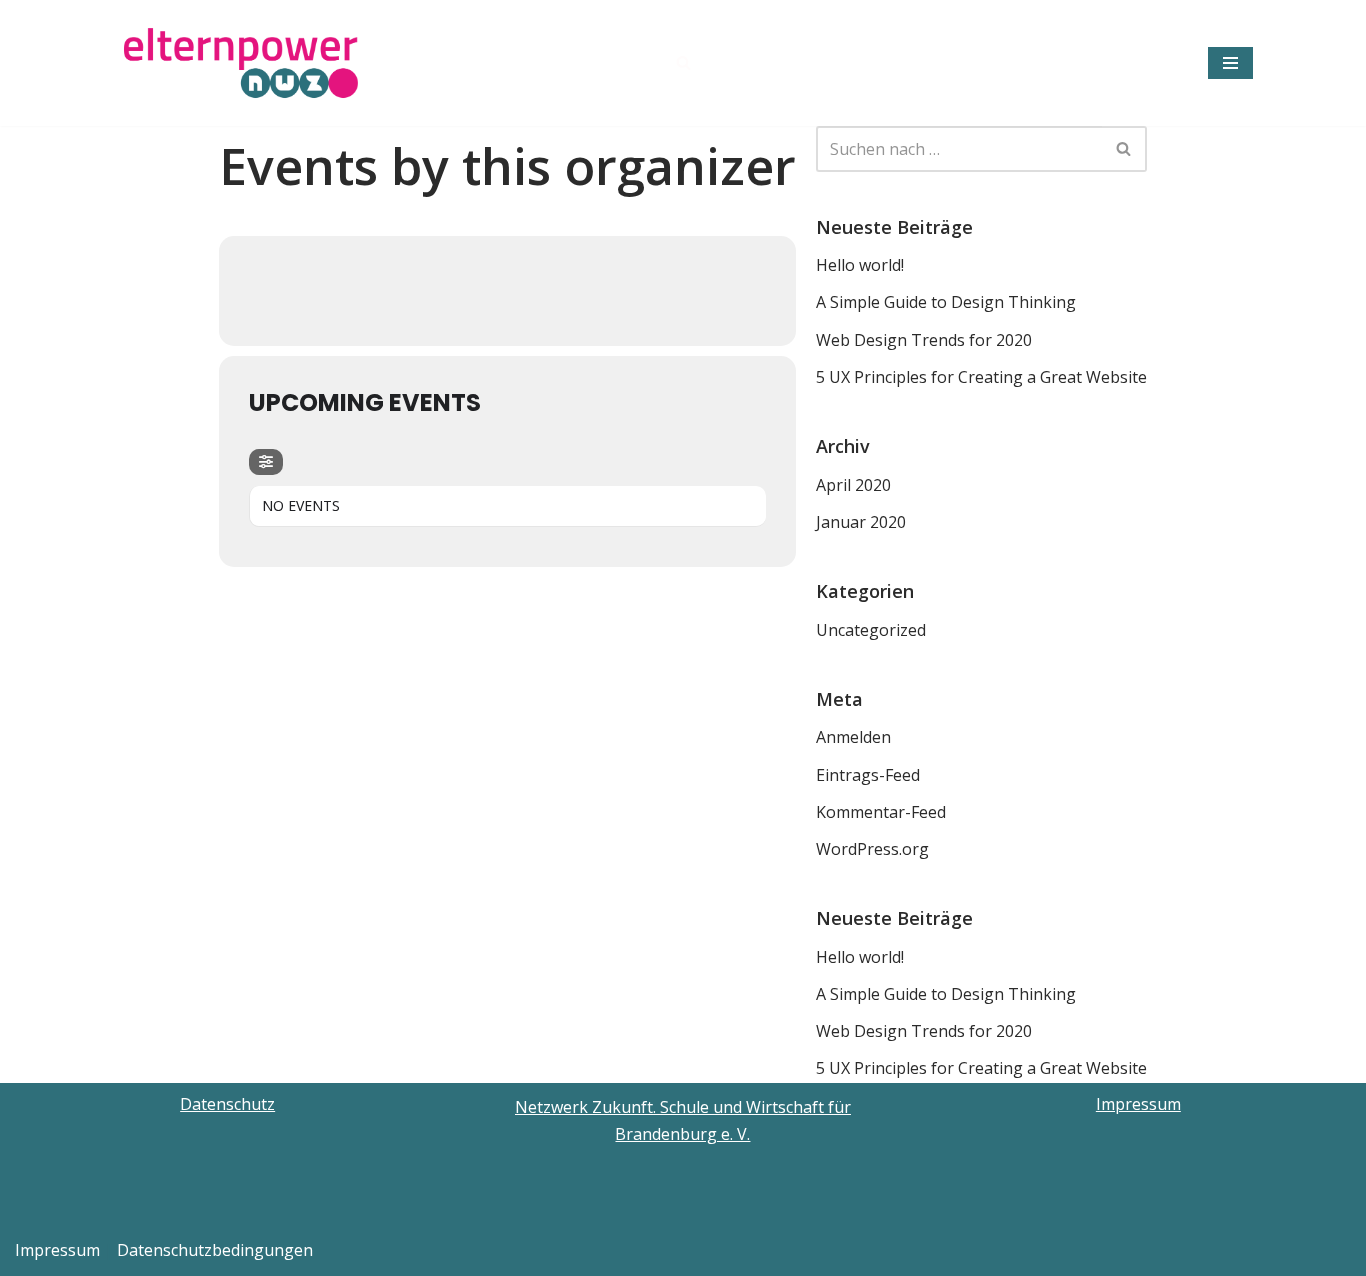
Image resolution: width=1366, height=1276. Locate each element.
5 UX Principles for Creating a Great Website (981, 377)
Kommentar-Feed (881, 812)
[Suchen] (683, 62)
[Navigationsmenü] (1230, 63)
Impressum (1138, 1104)
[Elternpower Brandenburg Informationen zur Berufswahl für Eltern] (243, 63)
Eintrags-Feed (868, 775)
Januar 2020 (861, 522)
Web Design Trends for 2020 (924, 340)
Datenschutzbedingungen (215, 1250)
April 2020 (853, 485)
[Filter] (266, 462)
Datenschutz (227, 1104)
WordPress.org (872, 849)
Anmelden (853, 737)
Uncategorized (871, 630)
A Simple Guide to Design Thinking (946, 302)
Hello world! (860, 265)
